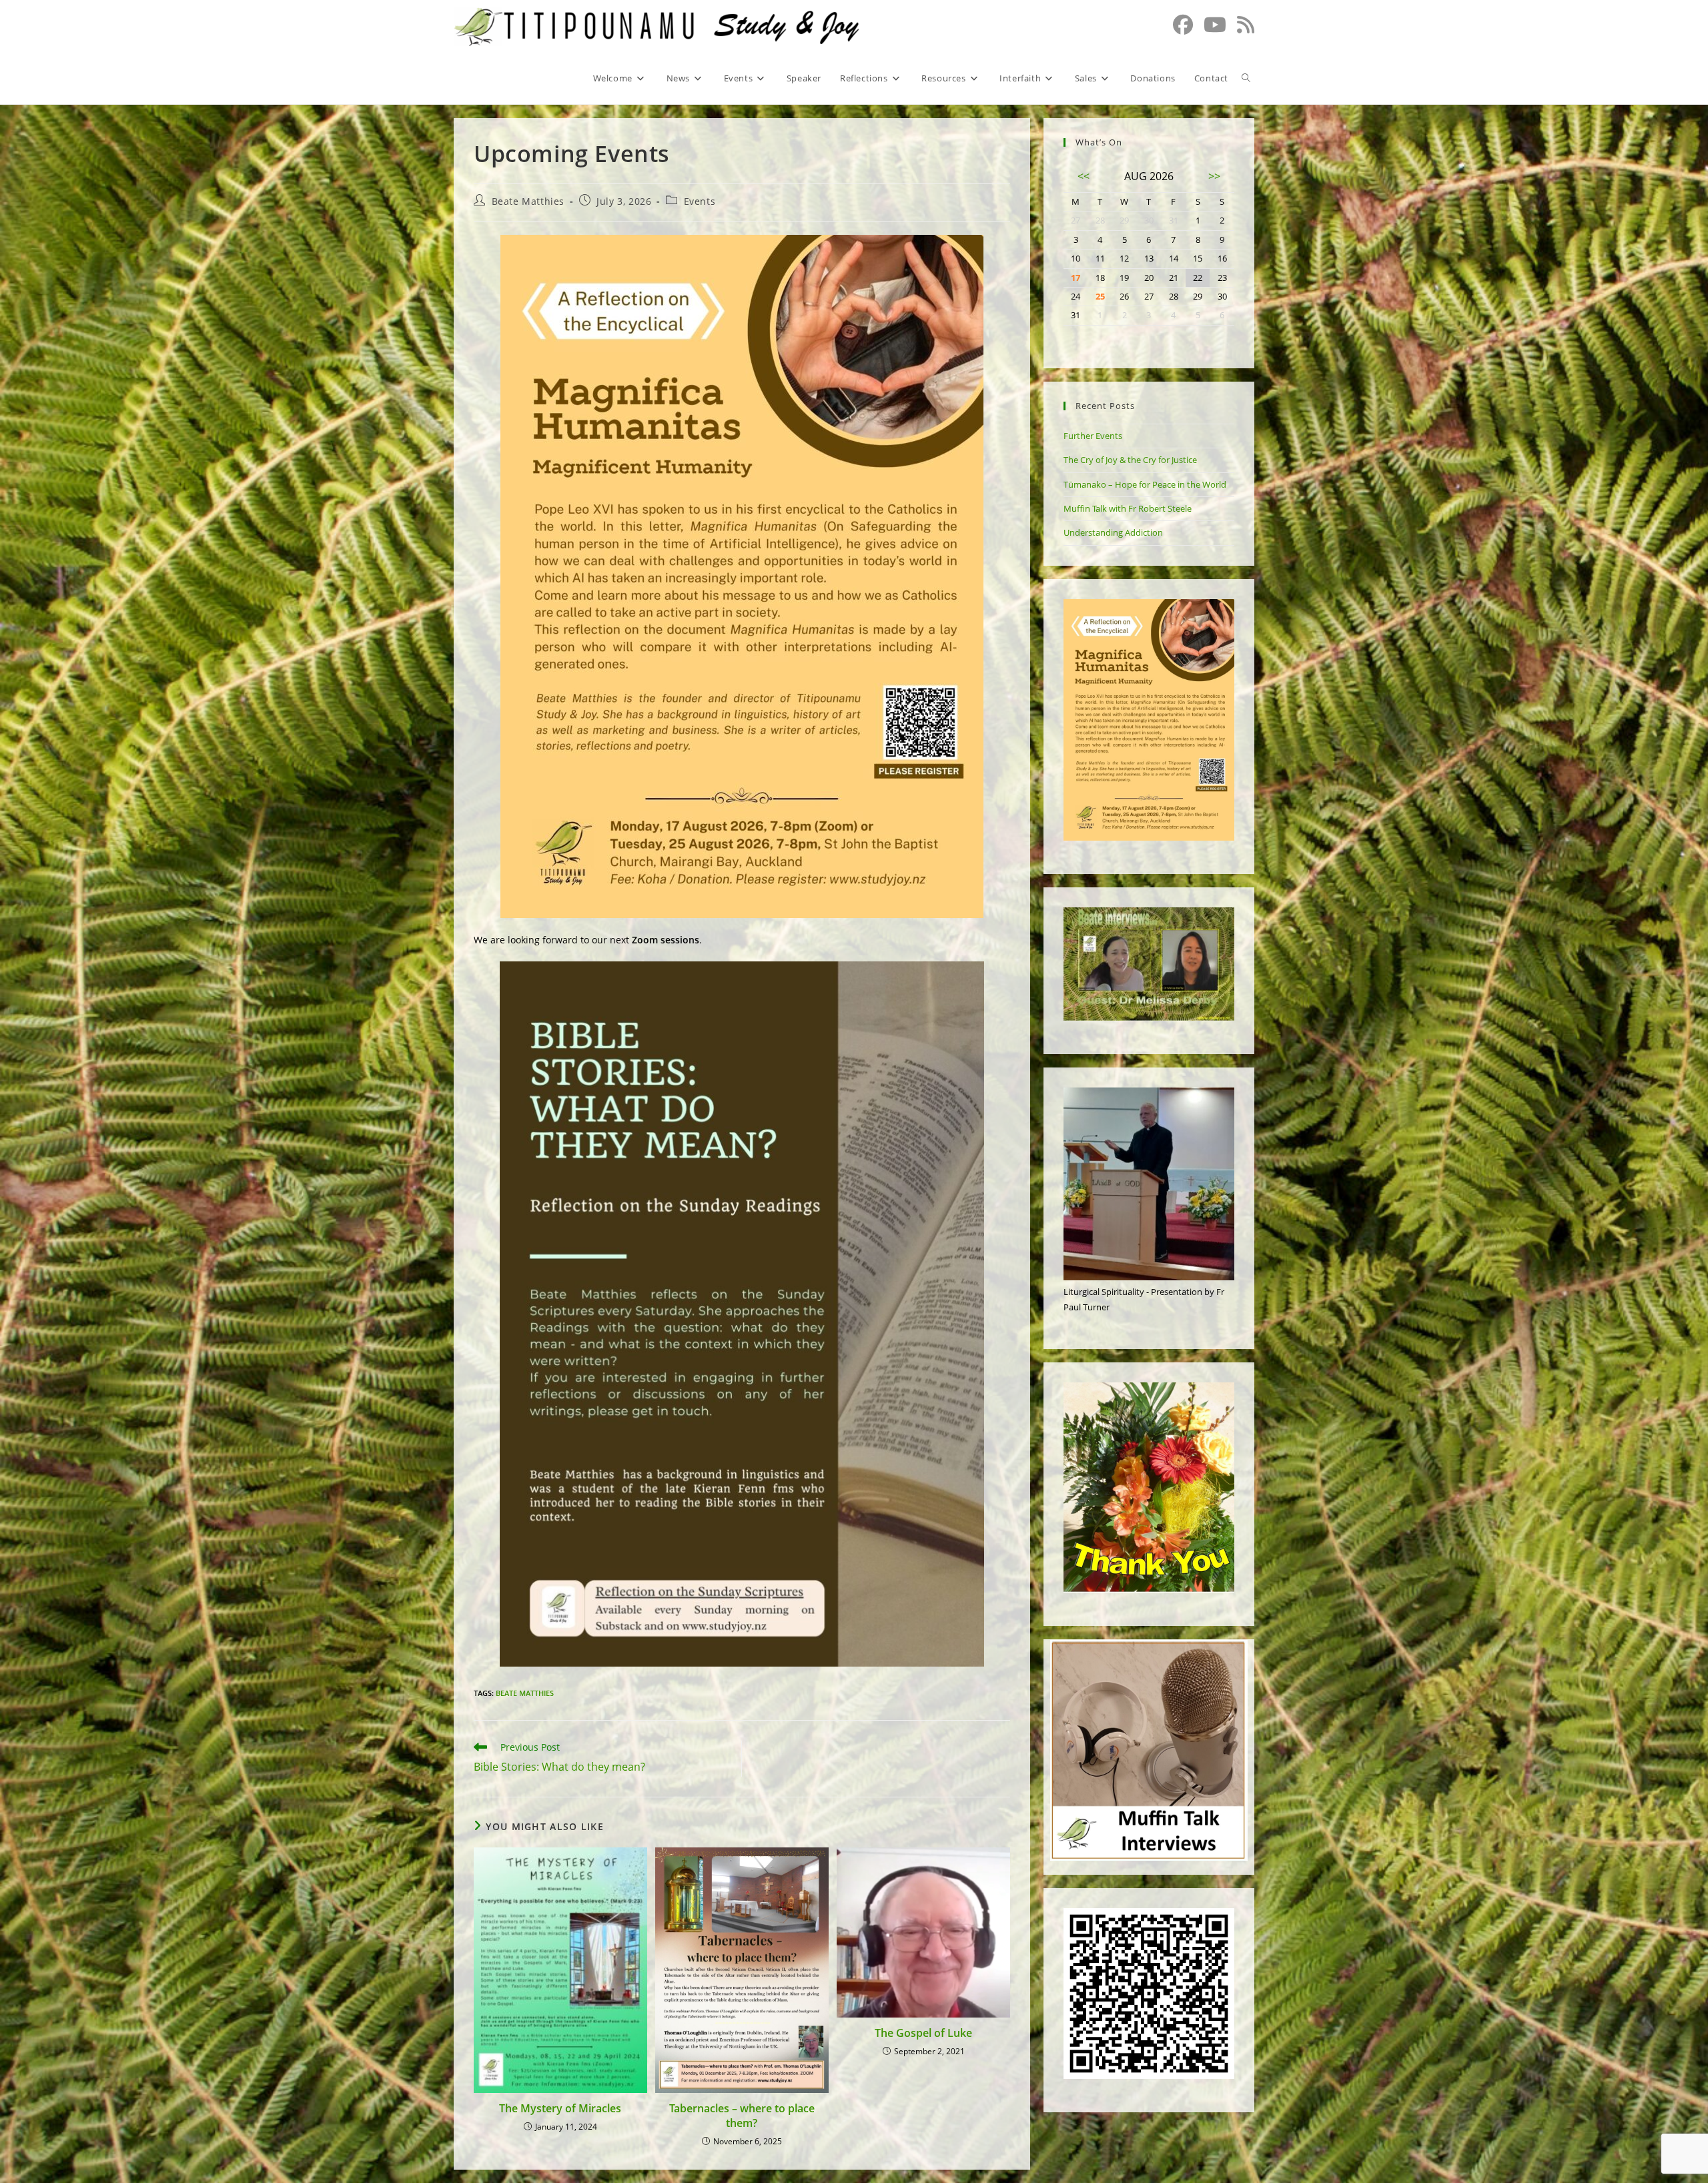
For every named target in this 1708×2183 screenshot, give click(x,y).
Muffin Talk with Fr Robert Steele (1128, 508)
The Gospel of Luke (923, 2033)
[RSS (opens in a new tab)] (1246, 25)
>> (1214, 176)
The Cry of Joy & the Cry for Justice (1130, 460)
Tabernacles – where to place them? (742, 2116)
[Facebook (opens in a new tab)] (1183, 25)
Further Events (1093, 436)
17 (1076, 278)
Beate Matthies (528, 201)
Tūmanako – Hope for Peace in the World (1145, 484)
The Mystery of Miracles (560, 2108)
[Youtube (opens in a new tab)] (1215, 25)
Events (700, 201)
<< (1084, 176)
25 (1100, 296)
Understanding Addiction (1113, 532)
